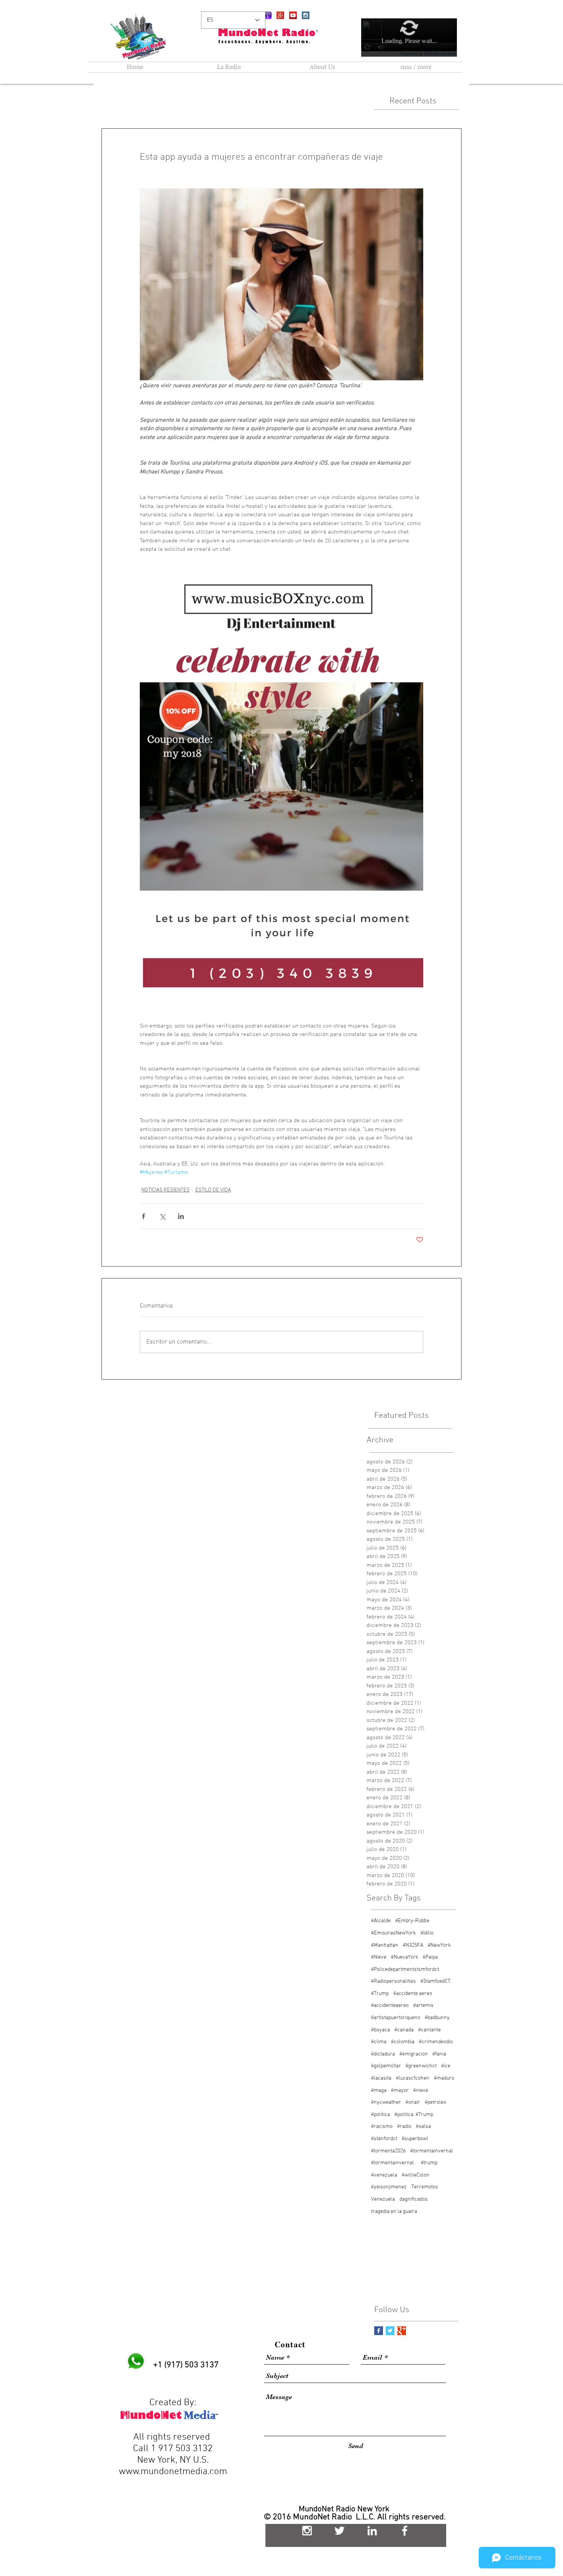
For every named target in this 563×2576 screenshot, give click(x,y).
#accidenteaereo (390, 2006)
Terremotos (425, 2187)
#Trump (380, 1994)
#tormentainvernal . (394, 2163)
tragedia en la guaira (394, 2212)
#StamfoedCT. (436, 1981)
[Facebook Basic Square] (379, 2331)
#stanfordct (384, 2139)
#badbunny (437, 2018)
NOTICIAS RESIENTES (165, 1190)
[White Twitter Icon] (340, 2531)
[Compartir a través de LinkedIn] (181, 1216)
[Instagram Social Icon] (306, 15)
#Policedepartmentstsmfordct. (406, 1970)
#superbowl (415, 2139)
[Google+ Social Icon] (280, 15)
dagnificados (414, 2199)
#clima (379, 2042)
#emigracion (414, 2054)
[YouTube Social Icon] (293, 15)
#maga (379, 2091)
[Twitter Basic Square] (390, 2331)
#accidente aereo (413, 1994)
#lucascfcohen (413, 2078)
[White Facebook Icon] (405, 2531)
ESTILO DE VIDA (213, 1190)
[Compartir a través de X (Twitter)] (162, 1216)
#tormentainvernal (432, 2151)
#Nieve (379, 1957)
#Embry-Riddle (412, 1921)
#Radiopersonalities (394, 1981)
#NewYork (439, 1945)
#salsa (423, 2127)
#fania (439, 2054)
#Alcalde (381, 1921)
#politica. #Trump (414, 2115)
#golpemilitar (386, 2066)
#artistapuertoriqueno (396, 2018)
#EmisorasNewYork (394, 1933)
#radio (404, 2127)
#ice (446, 2066)
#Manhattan (385, 1945)
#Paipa (430, 1957)
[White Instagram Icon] (307, 2531)
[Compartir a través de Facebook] (143, 1216)
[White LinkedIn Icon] (372, 2531)
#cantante (430, 2030)
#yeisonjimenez (389, 2187)
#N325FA (413, 1945)
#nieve (421, 2091)
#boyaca (381, 2030)
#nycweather (386, 2102)
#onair (413, 2102)
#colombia (403, 2042)
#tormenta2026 (388, 2151)
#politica (381, 2115)
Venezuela (383, 2199)
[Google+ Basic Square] (402, 2331)
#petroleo (435, 2102)
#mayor (400, 2091)
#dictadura (383, 2054)
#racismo (382, 2127)
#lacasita (381, 2078)
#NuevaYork (405, 1957)
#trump (429, 2163)
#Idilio (427, 1933)
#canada (404, 2030)
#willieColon (416, 2175)
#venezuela (384, 2175)
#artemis (423, 2006)
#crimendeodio (436, 2042)
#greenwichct (421, 2066)
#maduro (444, 2078)
